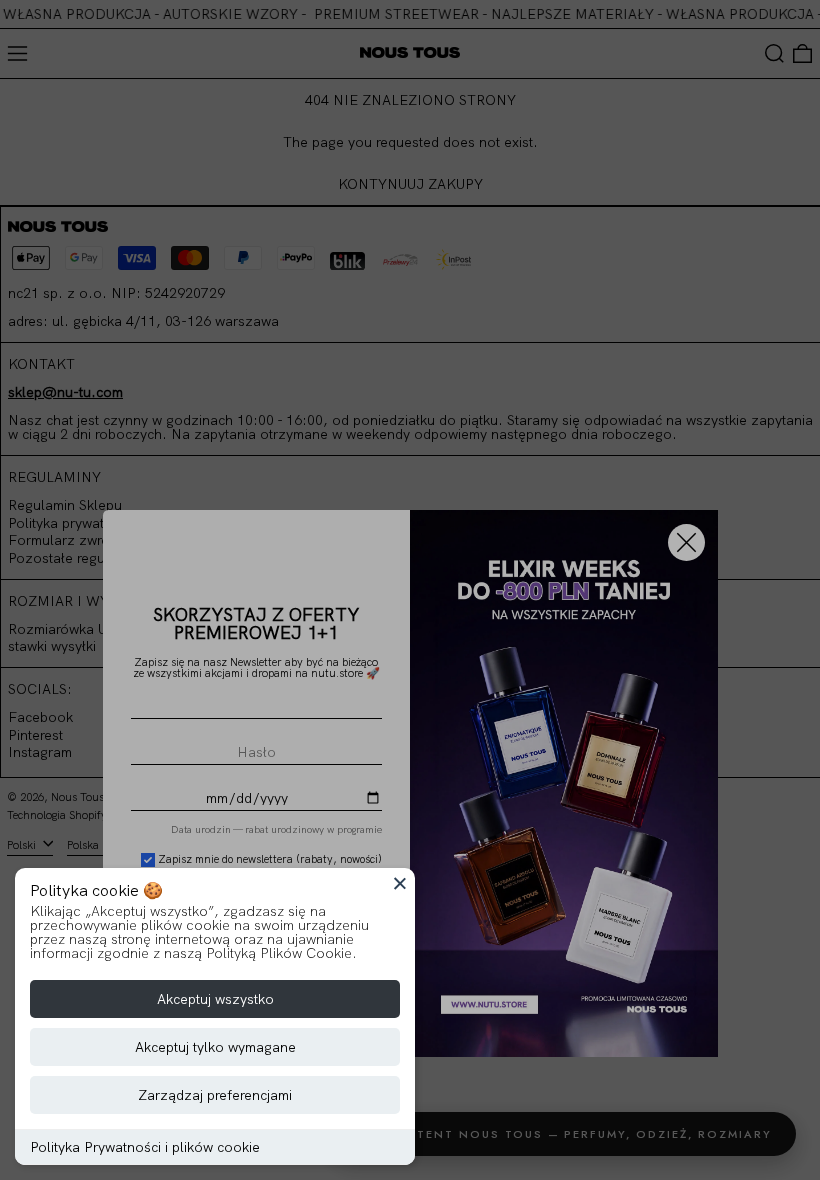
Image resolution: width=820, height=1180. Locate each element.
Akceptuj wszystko (215, 999)
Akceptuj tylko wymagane (215, 1047)
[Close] (400, 883)
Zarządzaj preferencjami (215, 1095)
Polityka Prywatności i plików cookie (145, 1147)
